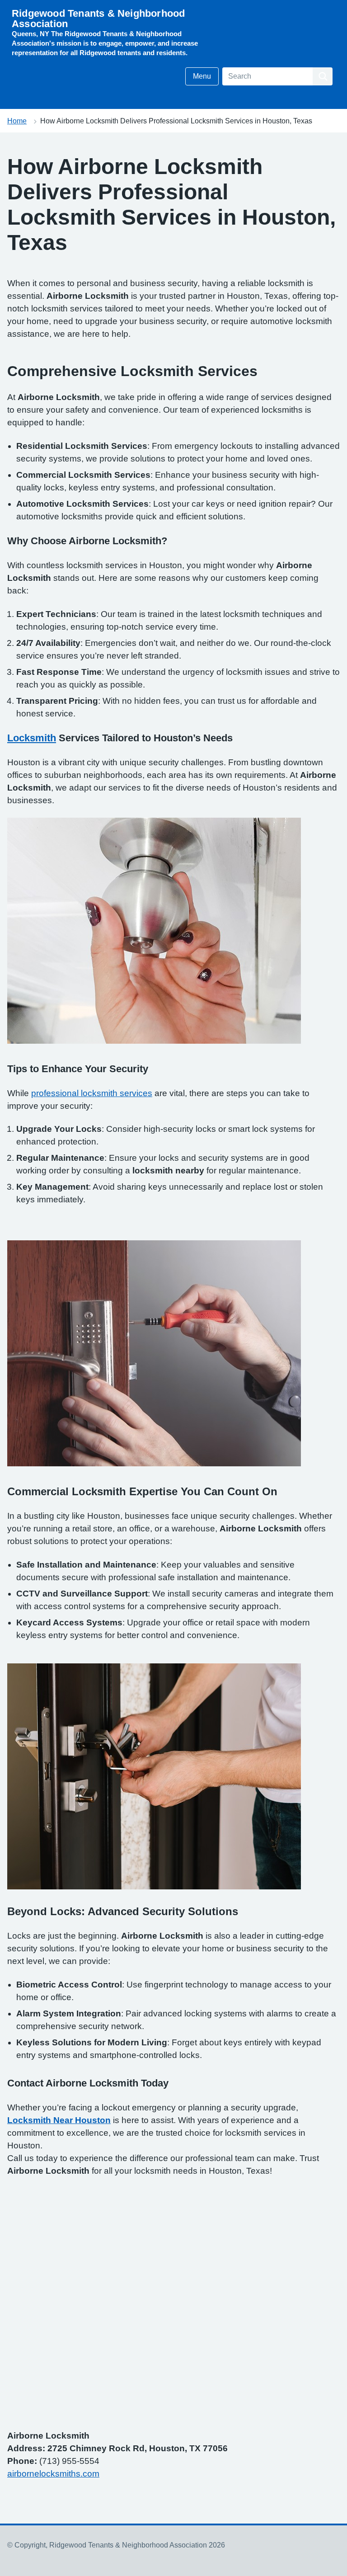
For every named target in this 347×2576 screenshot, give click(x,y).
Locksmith (32, 738)
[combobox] (267, 76)
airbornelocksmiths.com (53, 2474)
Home (17, 121)
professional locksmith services (92, 1093)
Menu (202, 76)
